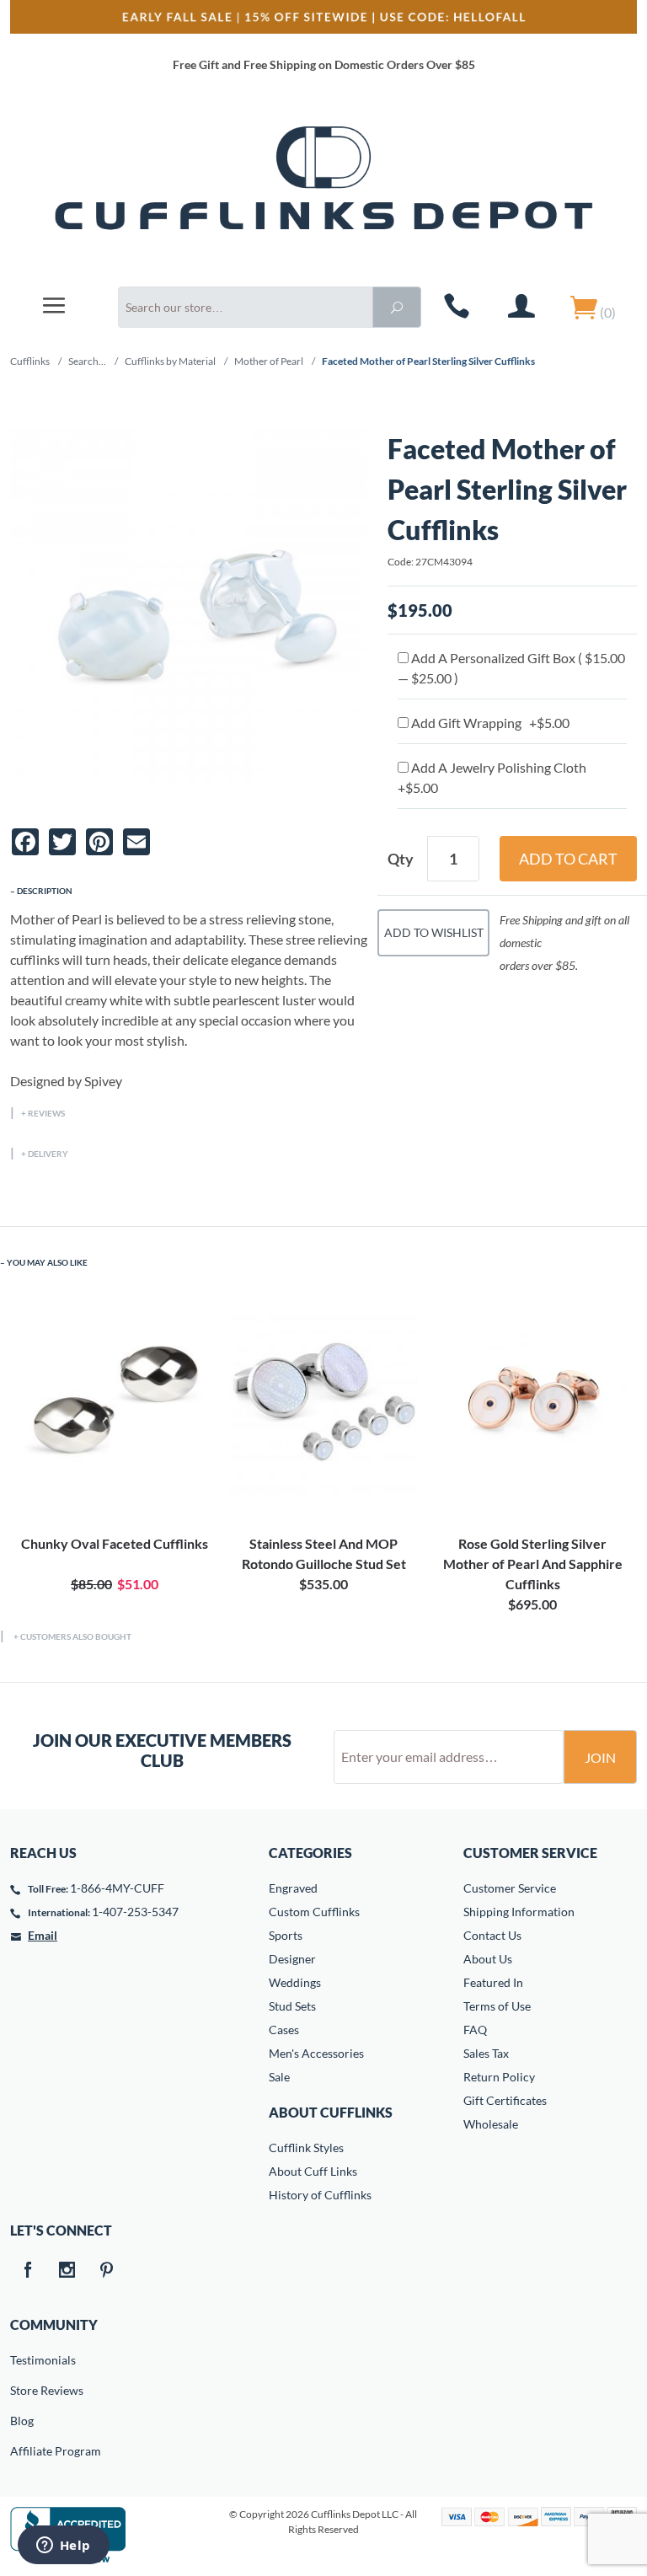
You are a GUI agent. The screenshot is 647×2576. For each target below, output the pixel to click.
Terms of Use (497, 2006)
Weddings (295, 1982)
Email (43, 1935)
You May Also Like (47, 1262)
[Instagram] (67, 2271)
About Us (488, 1959)
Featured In (493, 1982)
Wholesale (491, 2124)
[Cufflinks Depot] (323, 188)
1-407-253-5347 (135, 1912)
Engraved (293, 1888)
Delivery (48, 1154)
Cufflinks (30, 361)
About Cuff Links (313, 2171)
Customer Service (510, 1888)
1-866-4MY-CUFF (117, 1888)
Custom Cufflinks (314, 1912)
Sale (279, 2077)
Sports (286, 1935)
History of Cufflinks (320, 2195)
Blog (22, 2421)
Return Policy (499, 2077)
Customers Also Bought (76, 1636)
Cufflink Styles (306, 2148)
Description (45, 891)
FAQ (475, 2030)
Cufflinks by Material (170, 361)
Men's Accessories (316, 2053)
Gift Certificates (505, 2100)
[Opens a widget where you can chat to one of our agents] (63, 2547)
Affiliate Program (22, 2451)
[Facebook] (27, 2271)
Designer (292, 1959)
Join (600, 1757)
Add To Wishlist (434, 932)
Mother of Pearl (269, 361)
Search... (87, 361)
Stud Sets (292, 2006)
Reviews (46, 1113)
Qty (401, 859)
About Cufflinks (331, 2112)
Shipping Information (519, 1912)
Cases (284, 2030)
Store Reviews (22, 2390)
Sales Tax (486, 2053)
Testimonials (22, 2360)
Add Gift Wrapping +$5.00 (489, 723)
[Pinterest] (106, 2271)
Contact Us (492, 1935)
